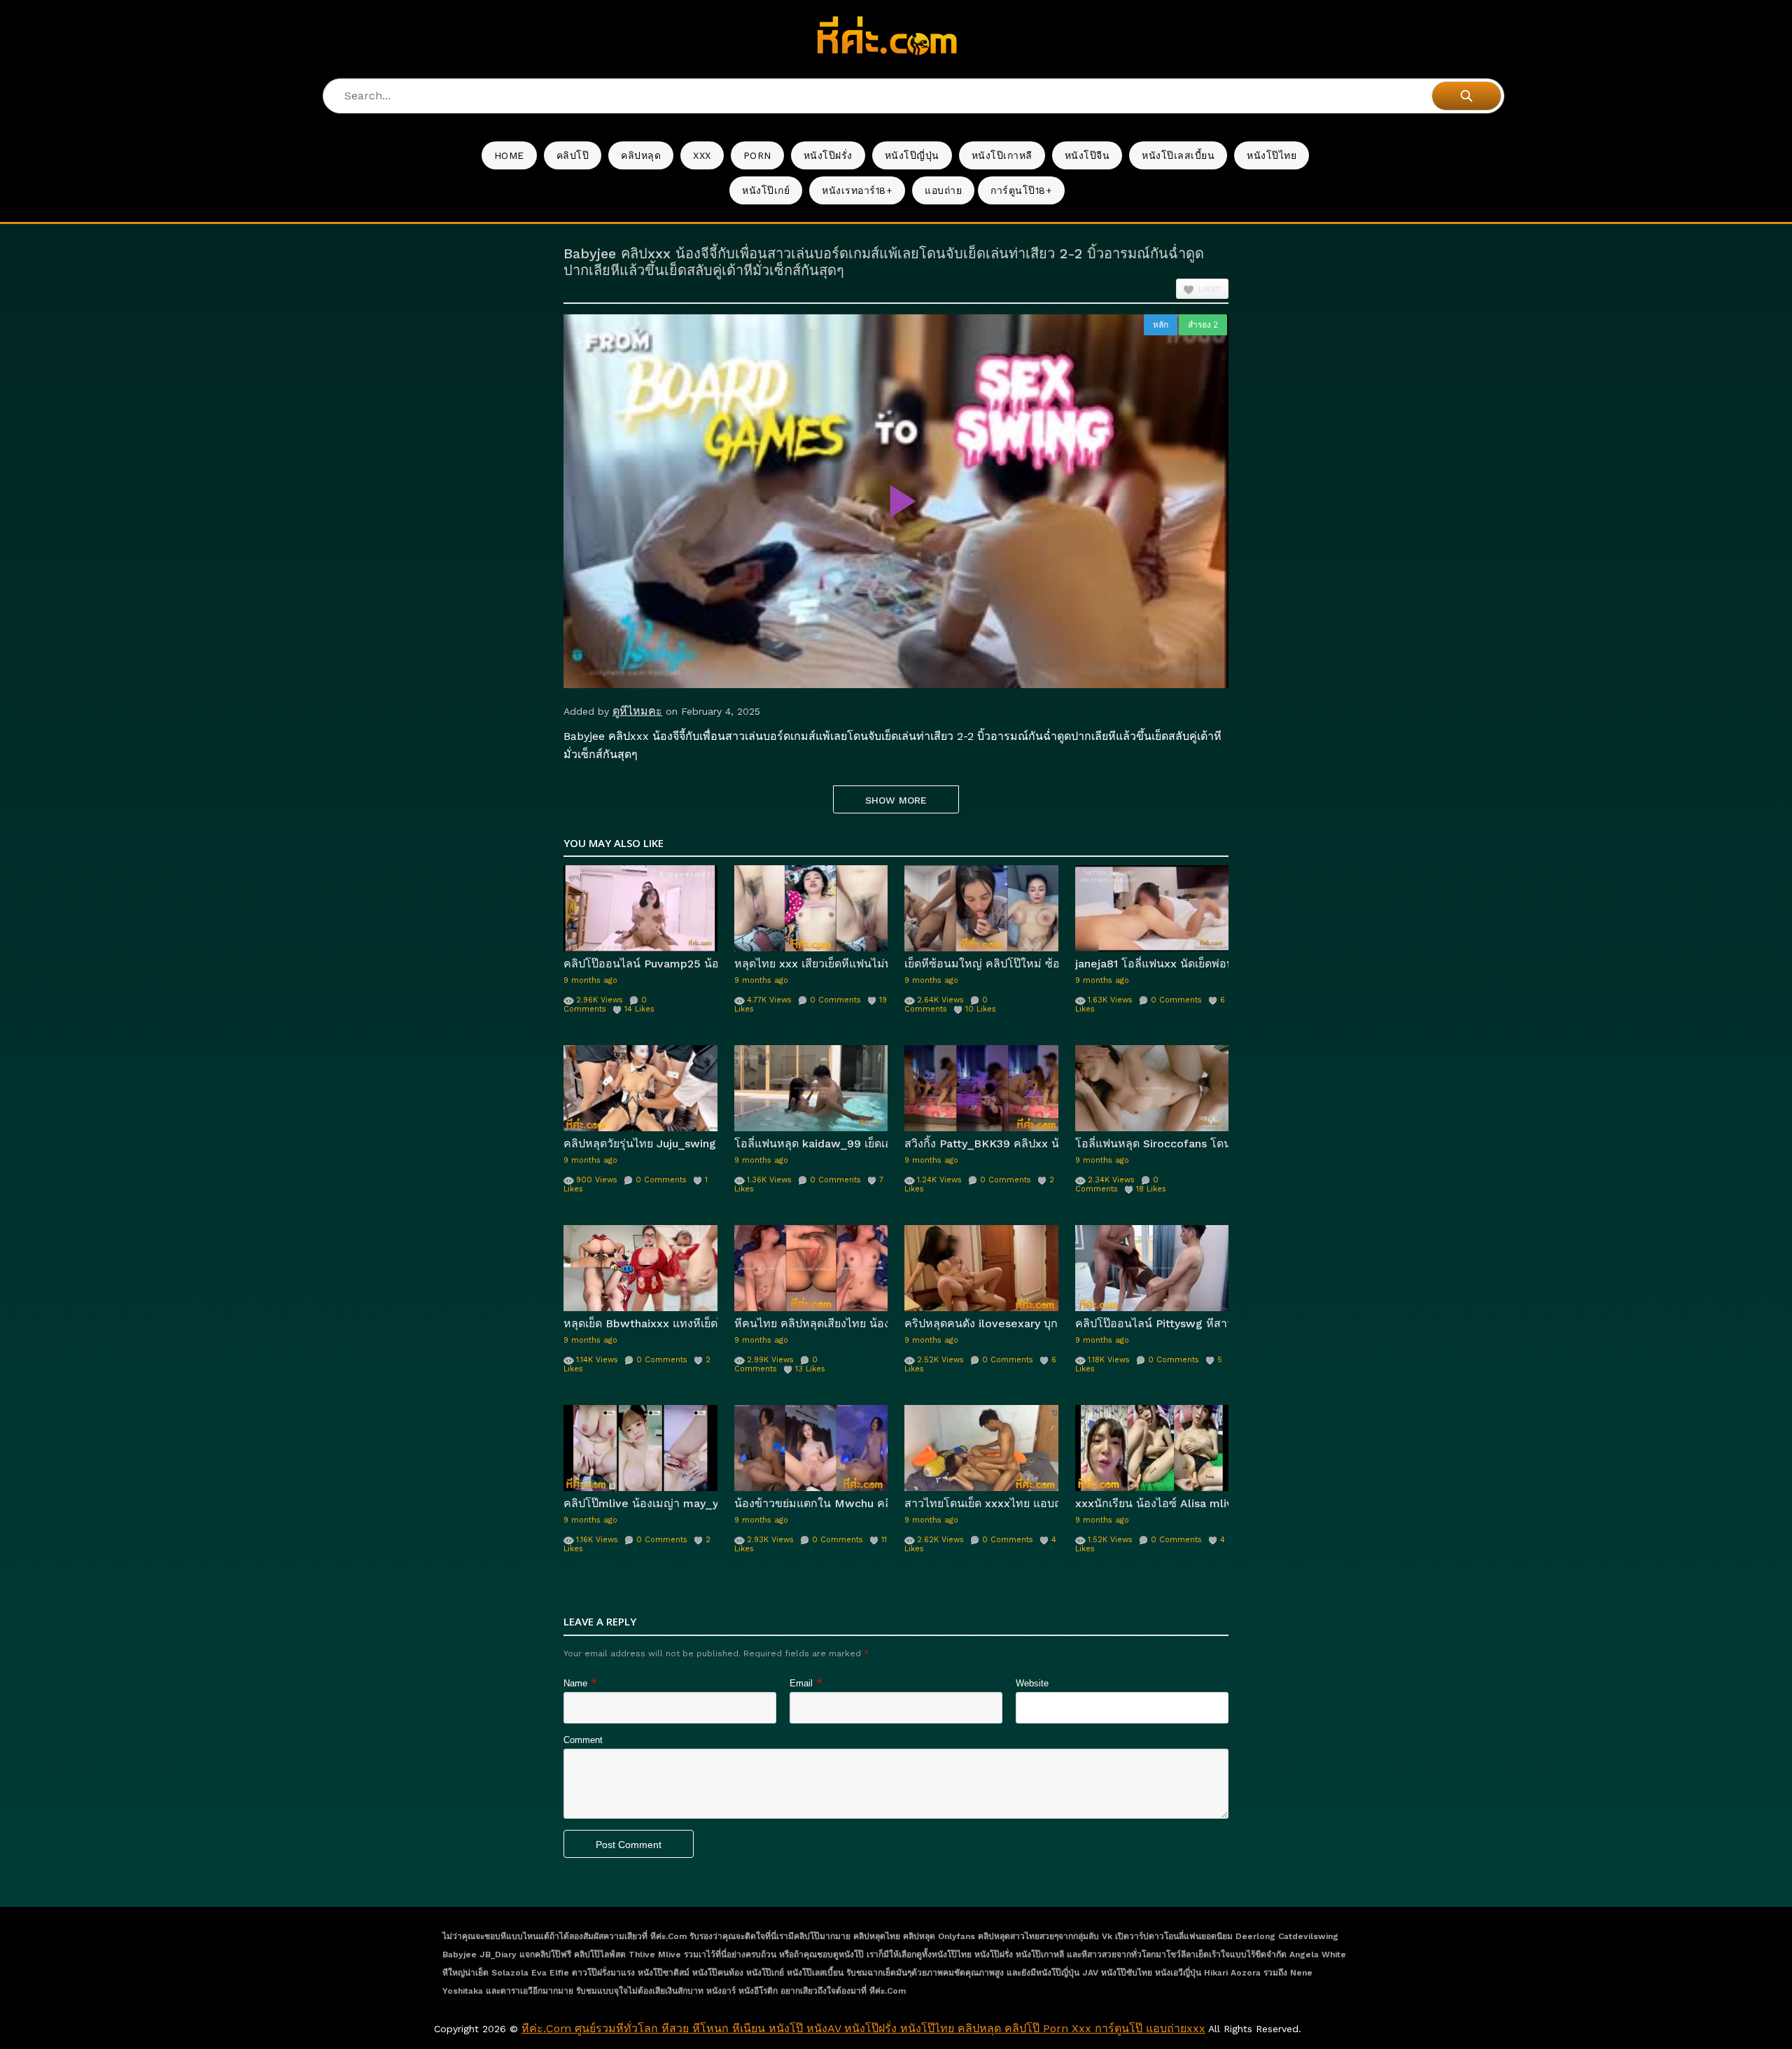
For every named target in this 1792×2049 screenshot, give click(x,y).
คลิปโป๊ (573, 155)
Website (1032, 1683)
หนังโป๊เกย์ (766, 190)
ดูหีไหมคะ (637, 711)
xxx (702, 155)
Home (509, 155)
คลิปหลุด (641, 155)
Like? (1209, 289)
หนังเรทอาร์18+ (857, 190)
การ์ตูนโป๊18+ (1021, 190)
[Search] (1466, 96)
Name (575, 1683)
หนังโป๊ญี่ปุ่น (912, 155)
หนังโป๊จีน (1087, 155)
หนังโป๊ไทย (1272, 155)
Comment (583, 1740)
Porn (757, 155)
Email (801, 1683)
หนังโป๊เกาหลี (1002, 155)
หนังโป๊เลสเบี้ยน (1178, 155)
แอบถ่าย (943, 190)
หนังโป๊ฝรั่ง (828, 155)
